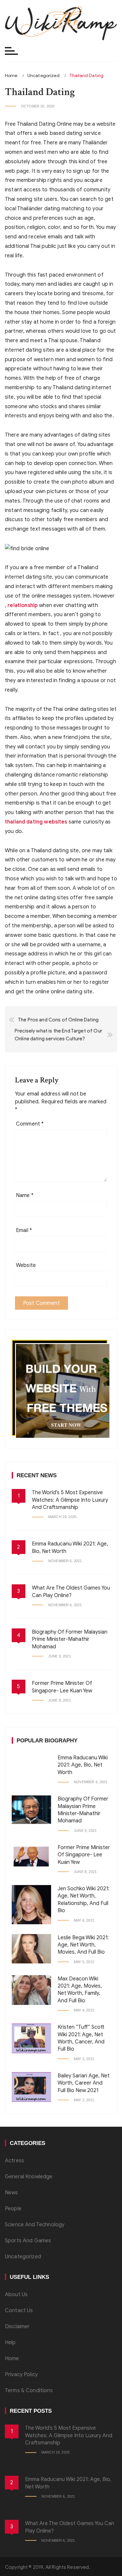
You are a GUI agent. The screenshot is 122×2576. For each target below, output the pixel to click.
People (13, 2209)
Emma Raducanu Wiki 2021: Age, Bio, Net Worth (83, 1765)
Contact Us (19, 2311)
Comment (30, 1124)
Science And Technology (35, 2225)
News (12, 2193)
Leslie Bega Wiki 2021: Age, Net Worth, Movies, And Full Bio (83, 1945)
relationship (23, 605)
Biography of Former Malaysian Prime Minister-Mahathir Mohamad (70, 1639)
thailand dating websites (36, 822)
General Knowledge (29, 2177)
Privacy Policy (21, 2375)
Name (25, 1195)
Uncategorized (23, 2257)
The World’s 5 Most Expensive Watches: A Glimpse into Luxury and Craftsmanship (70, 1500)
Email (24, 1230)
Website (26, 1265)
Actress (14, 2161)
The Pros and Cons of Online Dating (58, 1020)
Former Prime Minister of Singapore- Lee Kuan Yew (84, 1855)
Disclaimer (17, 2327)
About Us (16, 2295)
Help (10, 2343)
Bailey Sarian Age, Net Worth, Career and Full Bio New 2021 (84, 2083)
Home (12, 2359)
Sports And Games (28, 2241)
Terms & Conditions (29, 2391)
